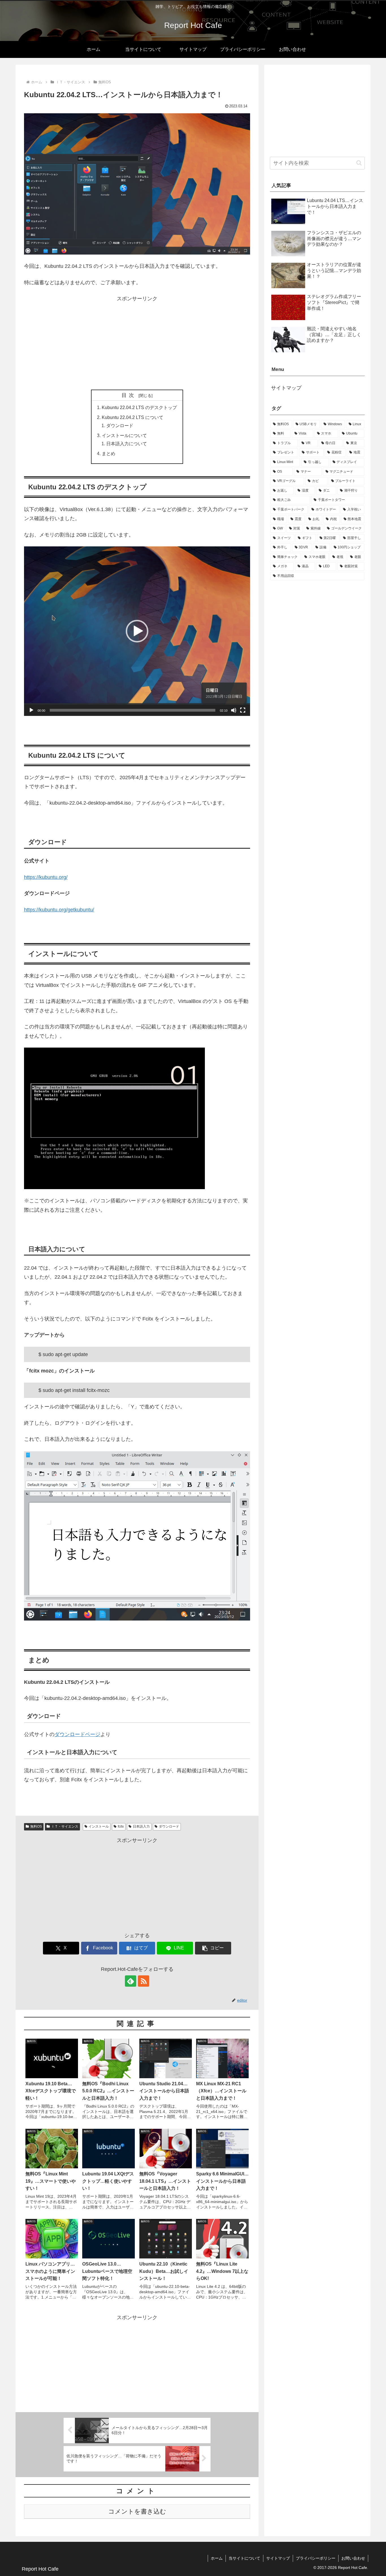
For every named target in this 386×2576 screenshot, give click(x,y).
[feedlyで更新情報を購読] (131, 1981)
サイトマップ (286, 388)
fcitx (121, 1826)
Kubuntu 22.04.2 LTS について (133, 417)
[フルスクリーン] (243, 710)
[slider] (133, 710)
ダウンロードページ (77, 1734)
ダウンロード (120, 425)
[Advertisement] (137, 343)
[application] (137, 631)
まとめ (109, 453)
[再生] (31, 710)
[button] (137, 631)
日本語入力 (141, 1826)
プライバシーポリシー (316, 2558)
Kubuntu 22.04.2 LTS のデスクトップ (139, 407)
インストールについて (124, 435)
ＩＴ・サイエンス (65, 1826)
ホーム (217, 2558)
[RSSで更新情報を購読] (144, 1981)
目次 (129, 395)
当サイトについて (244, 2558)
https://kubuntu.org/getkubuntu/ (59, 910)
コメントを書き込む (137, 2511)
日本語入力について (127, 444)
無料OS (36, 1826)
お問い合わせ (353, 2558)
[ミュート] (234, 710)
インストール (99, 1826)
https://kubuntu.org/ (46, 877)
